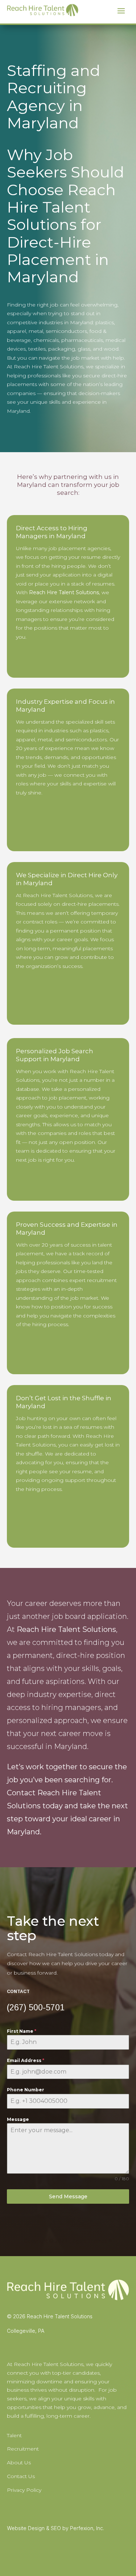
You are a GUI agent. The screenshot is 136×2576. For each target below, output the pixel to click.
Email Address (26, 2060)
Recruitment (23, 2449)
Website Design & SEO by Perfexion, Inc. (55, 2528)
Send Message (68, 2196)
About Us (19, 2463)
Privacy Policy (24, 2490)
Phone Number (26, 2090)
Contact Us (21, 2476)
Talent (14, 2435)
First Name (22, 2031)
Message (18, 2119)
